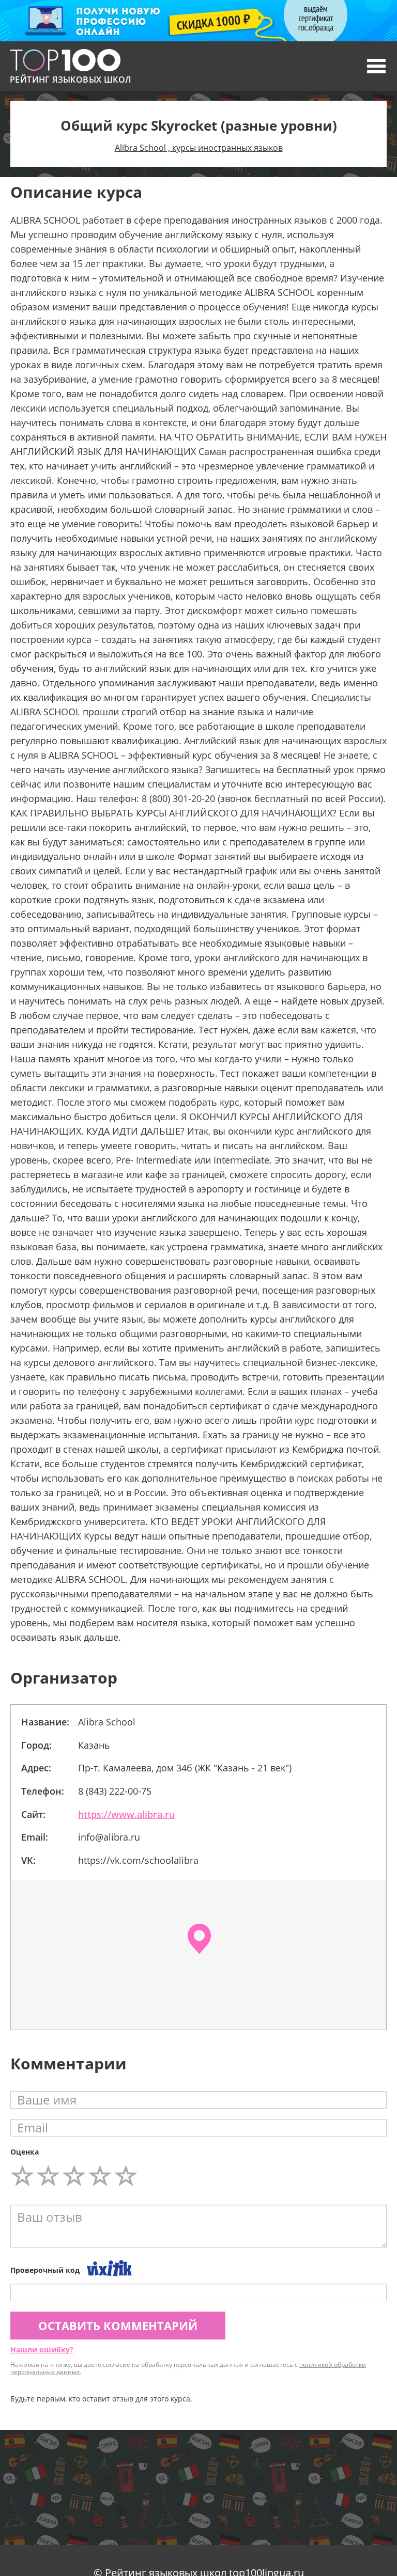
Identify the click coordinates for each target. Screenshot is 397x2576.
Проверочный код (45, 2270)
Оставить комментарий (118, 2326)
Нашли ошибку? (42, 2350)
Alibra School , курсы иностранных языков (199, 148)
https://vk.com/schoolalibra (138, 1860)
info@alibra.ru (109, 1837)
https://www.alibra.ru (126, 1814)
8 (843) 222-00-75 (115, 1791)
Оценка (25, 2152)
